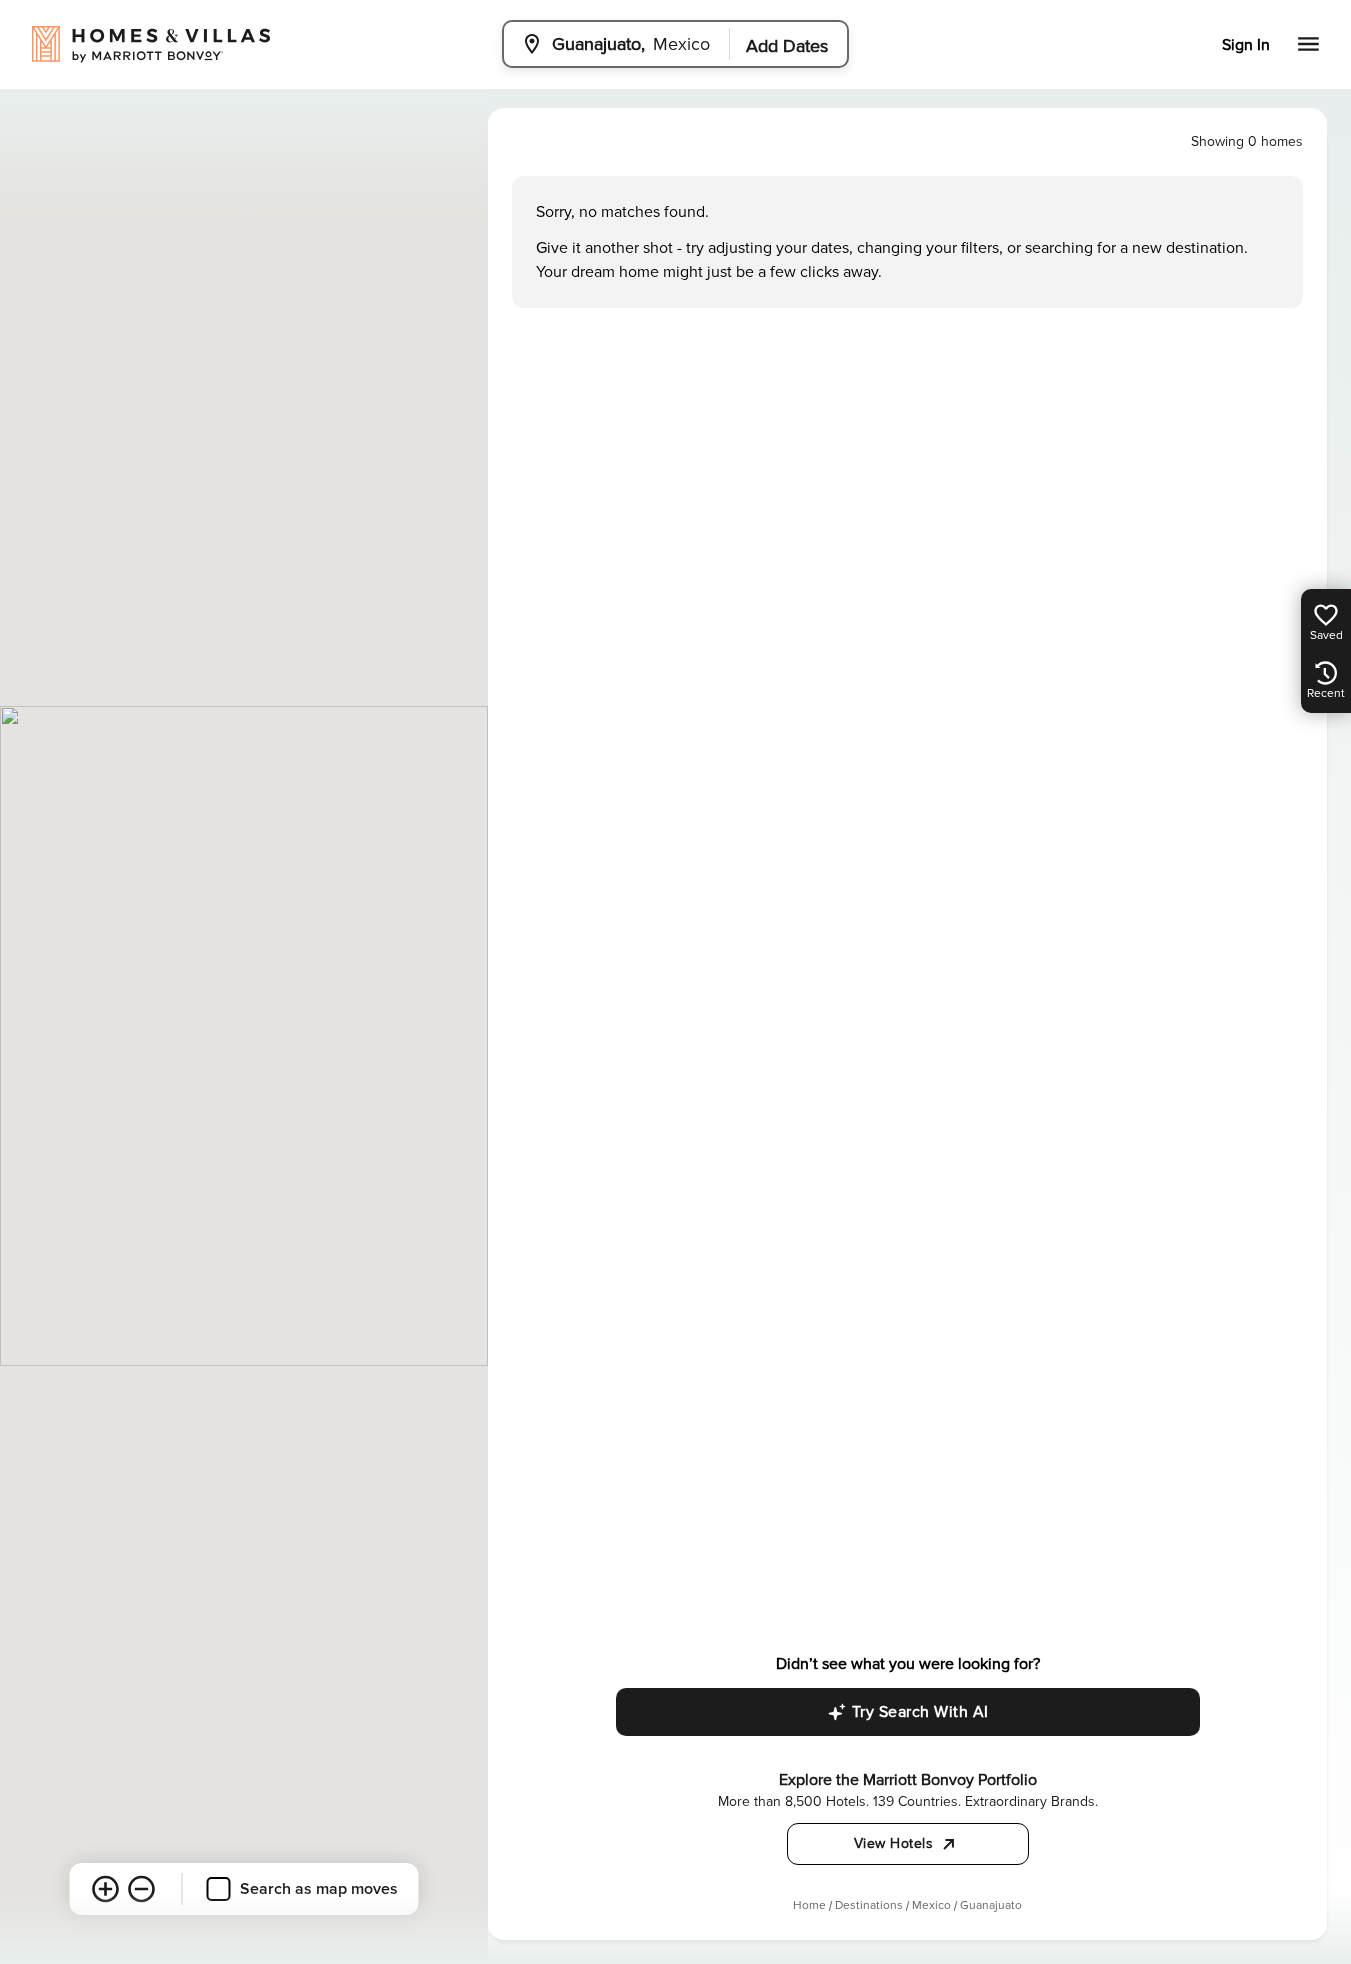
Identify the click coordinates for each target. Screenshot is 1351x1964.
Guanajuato (991, 1905)
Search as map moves (319, 1889)
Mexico (931, 1905)
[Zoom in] (106, 1889)
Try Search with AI (920, 1712)
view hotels (894, 1843)
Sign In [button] (1246, 45)
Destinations (869, 1905)
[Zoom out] (142, 1889)
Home (809, 1905)
